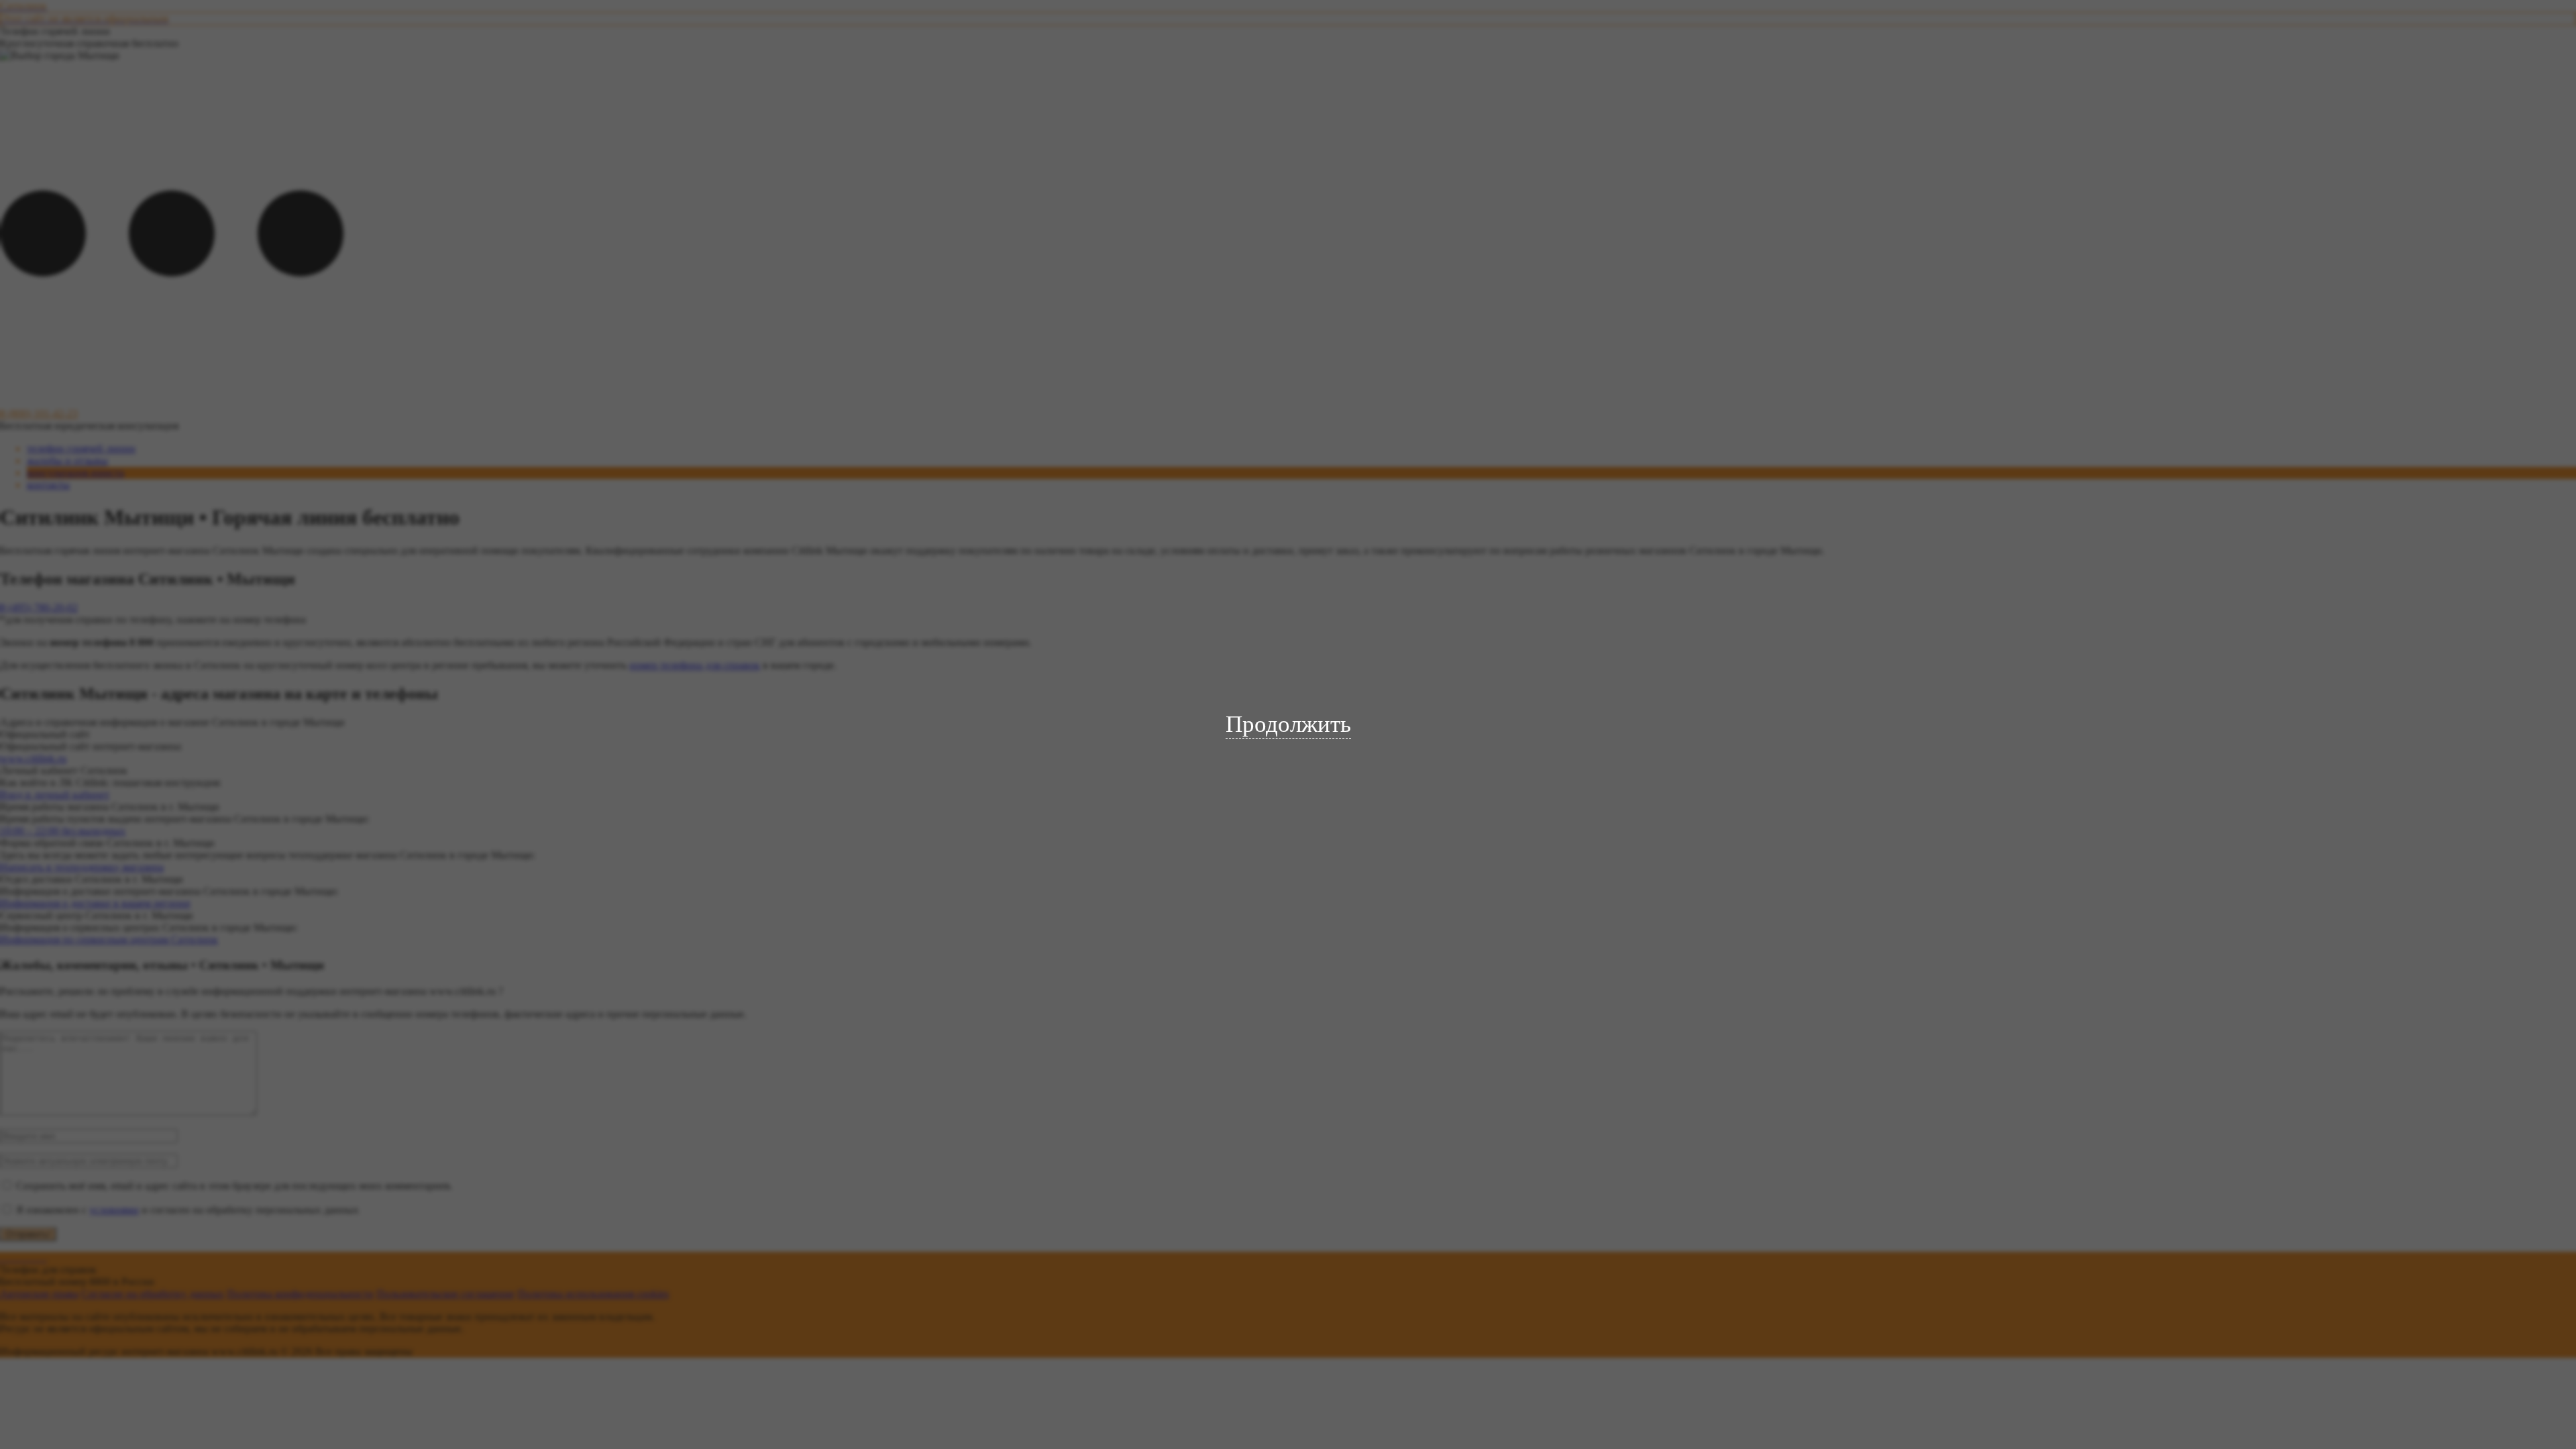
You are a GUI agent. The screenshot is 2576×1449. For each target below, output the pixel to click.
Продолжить (1288, 724)
